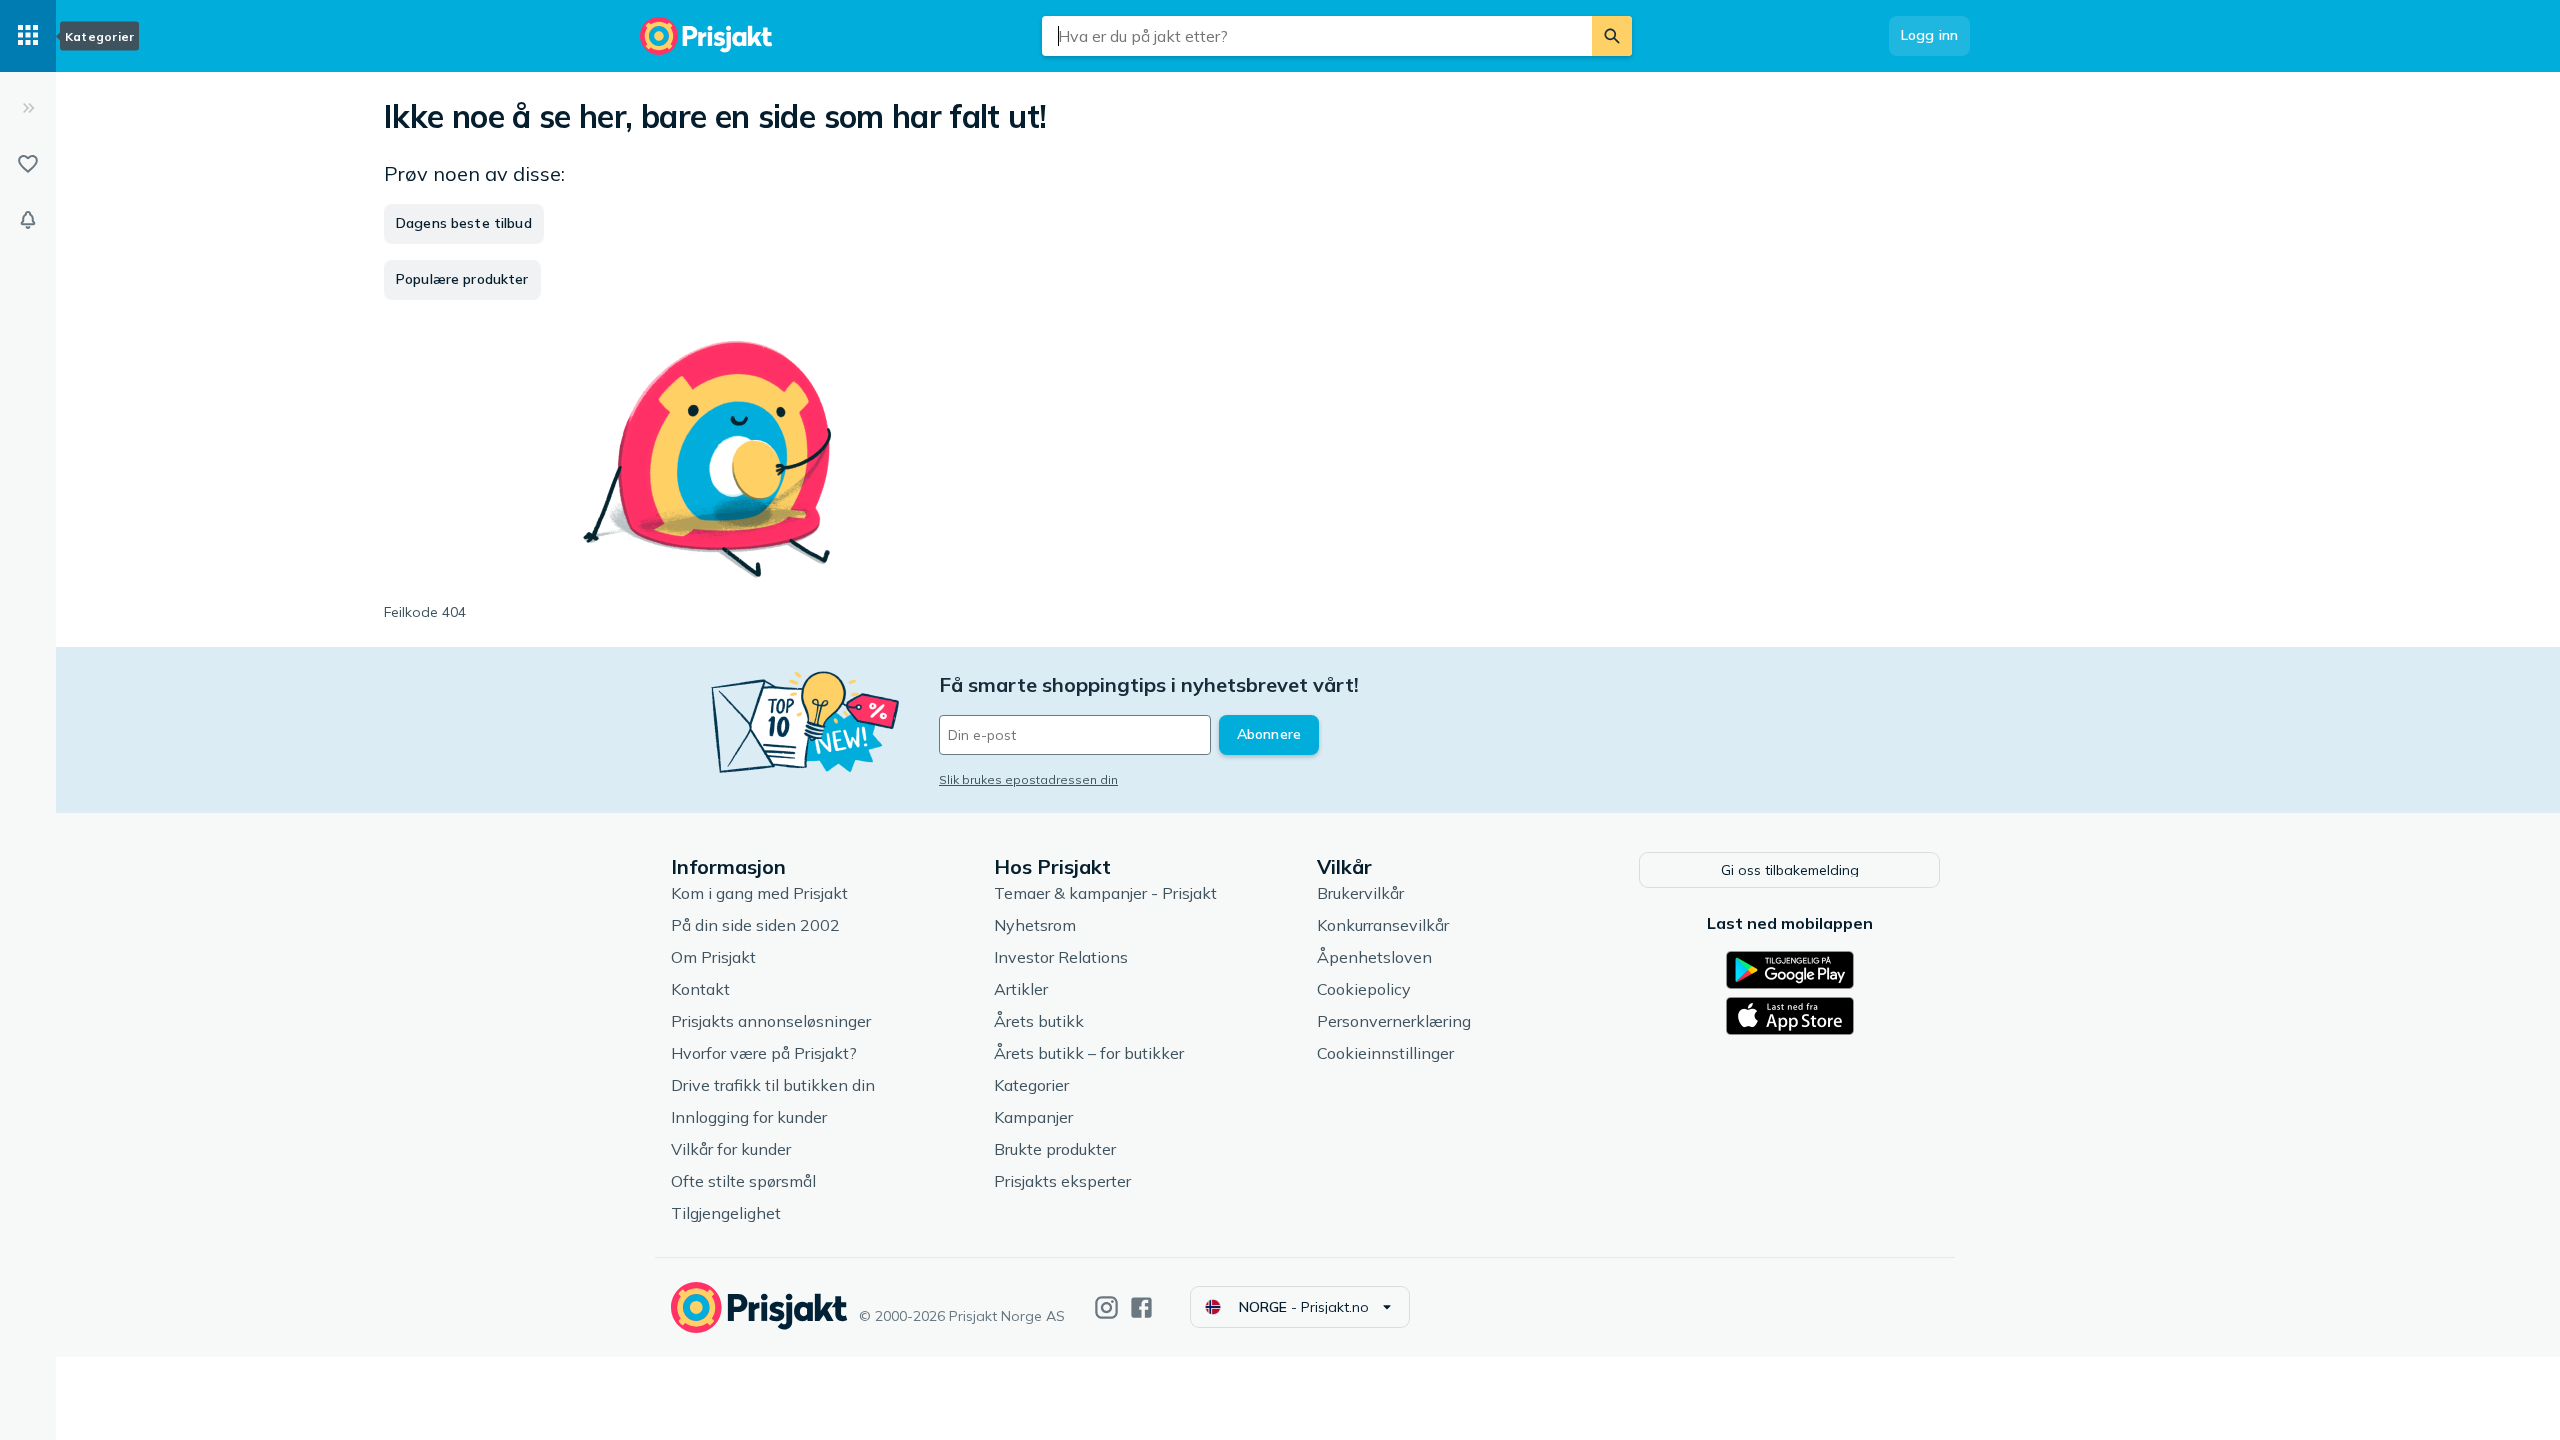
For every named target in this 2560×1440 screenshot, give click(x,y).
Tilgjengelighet (726, 1213)
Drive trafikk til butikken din (773, 1085)
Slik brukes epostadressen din (1028, 779)
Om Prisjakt (713, 957)
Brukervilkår (1360, 893)
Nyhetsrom (1035, 925)
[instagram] (1106, 1307)
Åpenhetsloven (1374, 957)
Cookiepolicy (1364, 989)
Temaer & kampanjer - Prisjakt (1105, 893)
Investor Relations (1061, 957)
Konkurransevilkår (1383, 925)
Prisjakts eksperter (1062, 1181)
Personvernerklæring (1394, 1021)
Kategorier (1031, 1085)
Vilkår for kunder (731, 1149)
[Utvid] (28, 108)
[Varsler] (28, 220)
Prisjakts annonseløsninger (771, 1021)
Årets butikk (1039, 1021)
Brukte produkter (1055, 1149)
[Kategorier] (28, 36)
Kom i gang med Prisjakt (759, 893)
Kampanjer (1033, 1117)
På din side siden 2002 (755, 925)
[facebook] (1141, 1307)
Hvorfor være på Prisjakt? (764, 1053)
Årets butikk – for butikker (1089, 1053)
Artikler (1021, 989)
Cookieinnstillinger (1385, 1053)
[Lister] (28, 164)
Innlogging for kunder (749, 1117)
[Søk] (1612, 36)
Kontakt (700, 989)
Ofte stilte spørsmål (743, 1181)
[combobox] (1317, 36)
